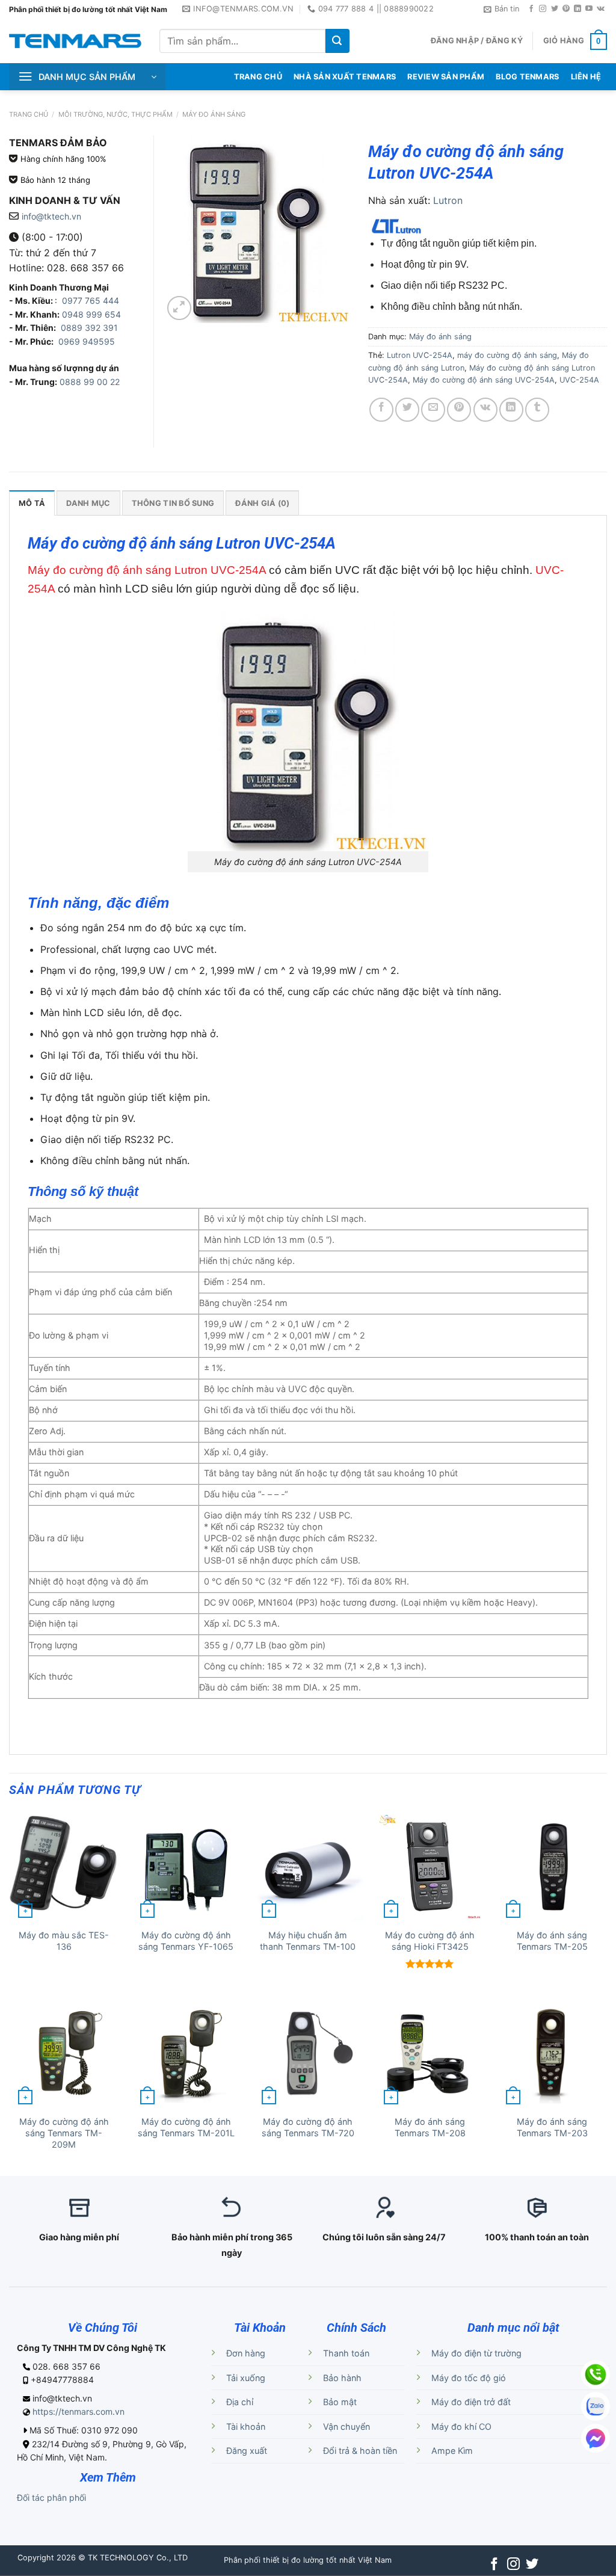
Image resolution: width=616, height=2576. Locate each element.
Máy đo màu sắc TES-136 (64, 1941)
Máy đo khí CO (461, 2427)
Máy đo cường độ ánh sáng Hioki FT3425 (430, 1941)
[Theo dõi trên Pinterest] (566, 9)
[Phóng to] (179, 308)
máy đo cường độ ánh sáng (507, 355)
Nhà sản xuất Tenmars (345, 77)
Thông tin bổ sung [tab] (173, 503)
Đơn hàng (246, 2353)
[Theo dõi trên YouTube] (589, 9)
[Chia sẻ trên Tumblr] (537, 410)
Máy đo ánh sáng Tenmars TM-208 (430, 2127)
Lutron (448, 200)
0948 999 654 (91, 314)
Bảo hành (342, 2378)
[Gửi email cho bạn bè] (433, 410)
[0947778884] (596, 2374)
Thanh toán (346, 2353)
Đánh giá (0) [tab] (262, 503)
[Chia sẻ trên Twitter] (407, 410)
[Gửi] (337, 41)
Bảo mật (340, 2402)
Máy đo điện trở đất (471, 2402)
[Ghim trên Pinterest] (459, 410)
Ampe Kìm (452, 2451)
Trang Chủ (258, 77)
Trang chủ (29, 114)
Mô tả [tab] (32, 503)
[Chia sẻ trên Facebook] (381, 410)
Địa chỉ (240, 2402)
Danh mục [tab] (88, 503)
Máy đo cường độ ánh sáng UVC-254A (484, 380)
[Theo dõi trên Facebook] (531, 9)
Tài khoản (246, 2427)
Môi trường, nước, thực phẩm (115, 114)
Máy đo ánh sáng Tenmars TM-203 (552, 2127)
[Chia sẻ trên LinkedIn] (511, 410)
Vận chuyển (346, 2427)
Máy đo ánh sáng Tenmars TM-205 (552, 1941)
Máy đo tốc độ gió (469, 2378)
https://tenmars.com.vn (79, 2411)
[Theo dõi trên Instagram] (543, 9)
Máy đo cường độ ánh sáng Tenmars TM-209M (64, 2133)
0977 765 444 (89, 300)
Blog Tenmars (527, 77)
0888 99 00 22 (90, 382)
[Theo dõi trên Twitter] (555, 9)
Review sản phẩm (446, 77)
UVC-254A (579, 380)
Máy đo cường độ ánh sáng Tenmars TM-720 (308, 2127)
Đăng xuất (247, 2451)
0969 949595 (87, 341)
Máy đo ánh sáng (214, 114)
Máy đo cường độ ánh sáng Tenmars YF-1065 (186, 1941)
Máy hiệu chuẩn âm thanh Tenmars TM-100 (308, 1941)
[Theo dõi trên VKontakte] (601, 9)
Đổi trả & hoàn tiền (360, 2451)
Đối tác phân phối (51, 2497)
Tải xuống (246, 2378)
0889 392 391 (89, 328)
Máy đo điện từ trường (476, 2353)
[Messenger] (596, 2438)
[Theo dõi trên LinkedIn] (577, 9)
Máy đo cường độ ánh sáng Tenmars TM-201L (186, 2127)
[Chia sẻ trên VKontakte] (485, 410)
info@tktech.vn (51, 216)
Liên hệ (586, 77)
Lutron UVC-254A (420, 355)
